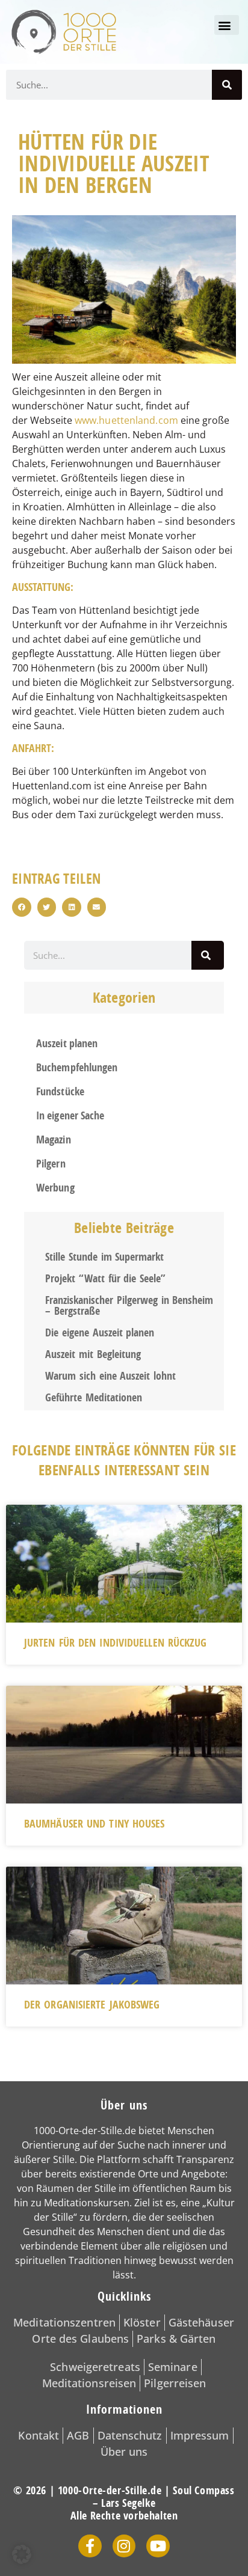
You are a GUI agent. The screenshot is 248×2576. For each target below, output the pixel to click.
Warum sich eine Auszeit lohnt (110, 1376)
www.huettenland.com (126, 420)
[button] (227, 25)
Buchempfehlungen (77, 1067)
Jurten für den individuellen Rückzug (116, 1643)
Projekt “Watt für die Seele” (105, 1278)
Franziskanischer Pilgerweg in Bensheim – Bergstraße (129, 1305)
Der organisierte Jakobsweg (92, 2005)
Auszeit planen (67, 1043)
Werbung (55, 1188)
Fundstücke (60, 1091)
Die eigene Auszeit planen (100, 1332)
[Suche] (227, 85)
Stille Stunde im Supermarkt (104, 1257)
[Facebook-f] (90, 2546)
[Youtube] (158, 2546)
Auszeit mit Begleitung (93, 1354)
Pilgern (51, 1164)
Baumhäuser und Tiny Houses (95, 1824)
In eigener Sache (70, 1115)
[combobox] (108, 955)
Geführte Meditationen (94, 1397)
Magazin (54, 1140)
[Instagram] (124, 2546)
